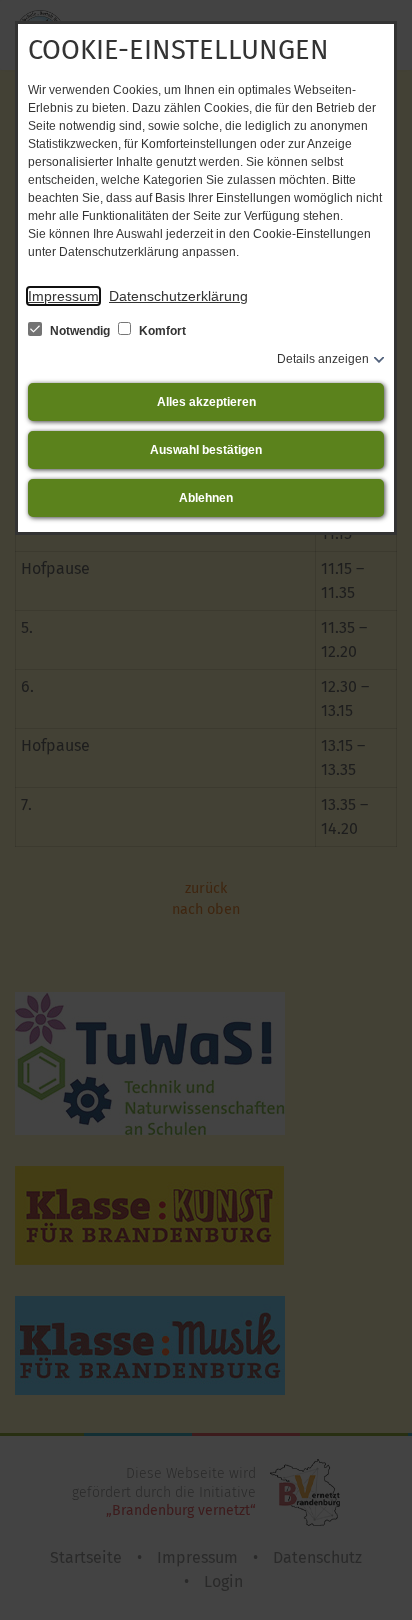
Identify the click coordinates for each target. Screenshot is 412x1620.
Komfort (161, 331)
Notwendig (80, 331)
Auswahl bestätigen (206, 450)
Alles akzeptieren (206, 402)
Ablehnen (206, 498)
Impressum (63, 296)
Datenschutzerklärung (178, 296)
